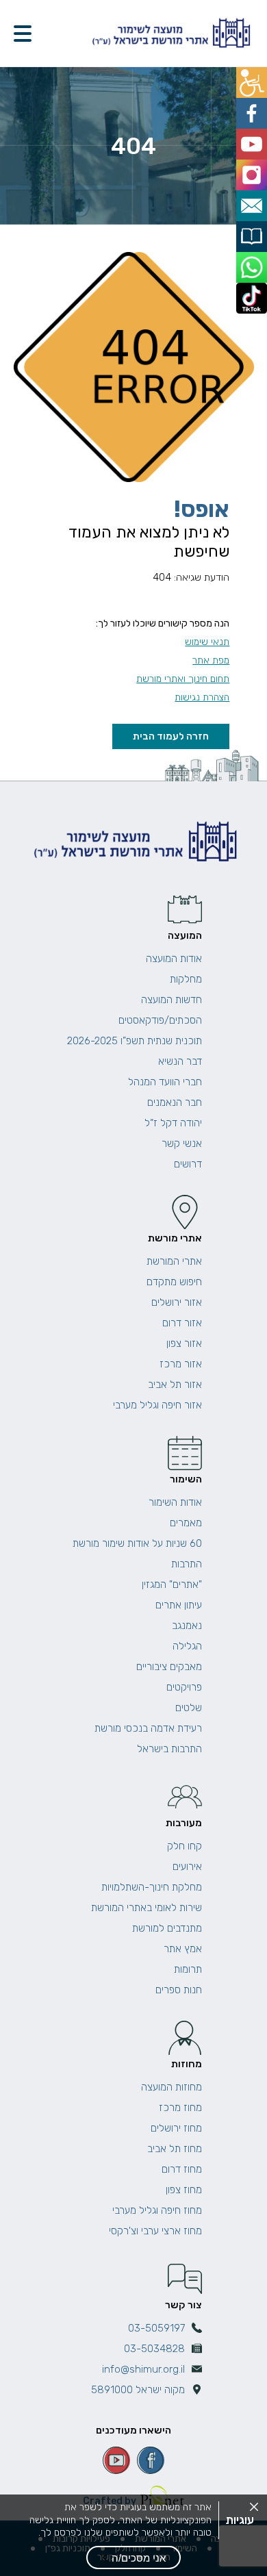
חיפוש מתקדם (174, 1282)
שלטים (189, 1708)
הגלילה (187, 1646)
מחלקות (186, 979)
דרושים (188, 1164)
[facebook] (151, 2460)
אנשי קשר (182, 1144)
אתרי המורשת (174, 1261)
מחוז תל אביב (175, 2149)
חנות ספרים (179, 1990)
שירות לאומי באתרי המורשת (147, 1908)
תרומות (188, 1969)
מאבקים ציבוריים (169, 1667)
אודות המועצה (174, 959)
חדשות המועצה (171, 1000)
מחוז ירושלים (176, 2128)
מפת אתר (211, 660)
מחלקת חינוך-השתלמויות (152, 1887)
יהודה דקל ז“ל (173, 1123)
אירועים (187, 1867)
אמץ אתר (183, 1949)
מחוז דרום (182, 2169)
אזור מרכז (181, 1364)
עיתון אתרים (179, 1605)
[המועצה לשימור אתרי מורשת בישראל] (170, 33)
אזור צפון (184, 1343)
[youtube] (116, 2460)
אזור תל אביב (175, 1385)
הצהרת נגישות (202, 697)
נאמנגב (187, 1626)
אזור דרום (182, 1323)
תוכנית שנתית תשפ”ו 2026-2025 (135, 1041)
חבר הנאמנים (175, 1102)
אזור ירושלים (177, 1302)
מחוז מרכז (180, 2108)
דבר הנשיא (180, 1061)
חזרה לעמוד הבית (171, 736)
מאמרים (186, 1523)
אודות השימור (175, 1502)
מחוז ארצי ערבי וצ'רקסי (155, 2231)
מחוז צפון (184, 2190)
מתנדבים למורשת (167, 1928)
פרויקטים (184, 1687)
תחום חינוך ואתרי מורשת (183, 679)
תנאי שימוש (207, 642)
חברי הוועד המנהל (165, 1082)
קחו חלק (185, 1846)
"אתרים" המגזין (172, 1584)
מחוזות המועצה (171, 2087)
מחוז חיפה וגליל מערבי (157, 2210)
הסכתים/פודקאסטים (160, 1020)
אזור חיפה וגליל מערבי (157, 1405)
